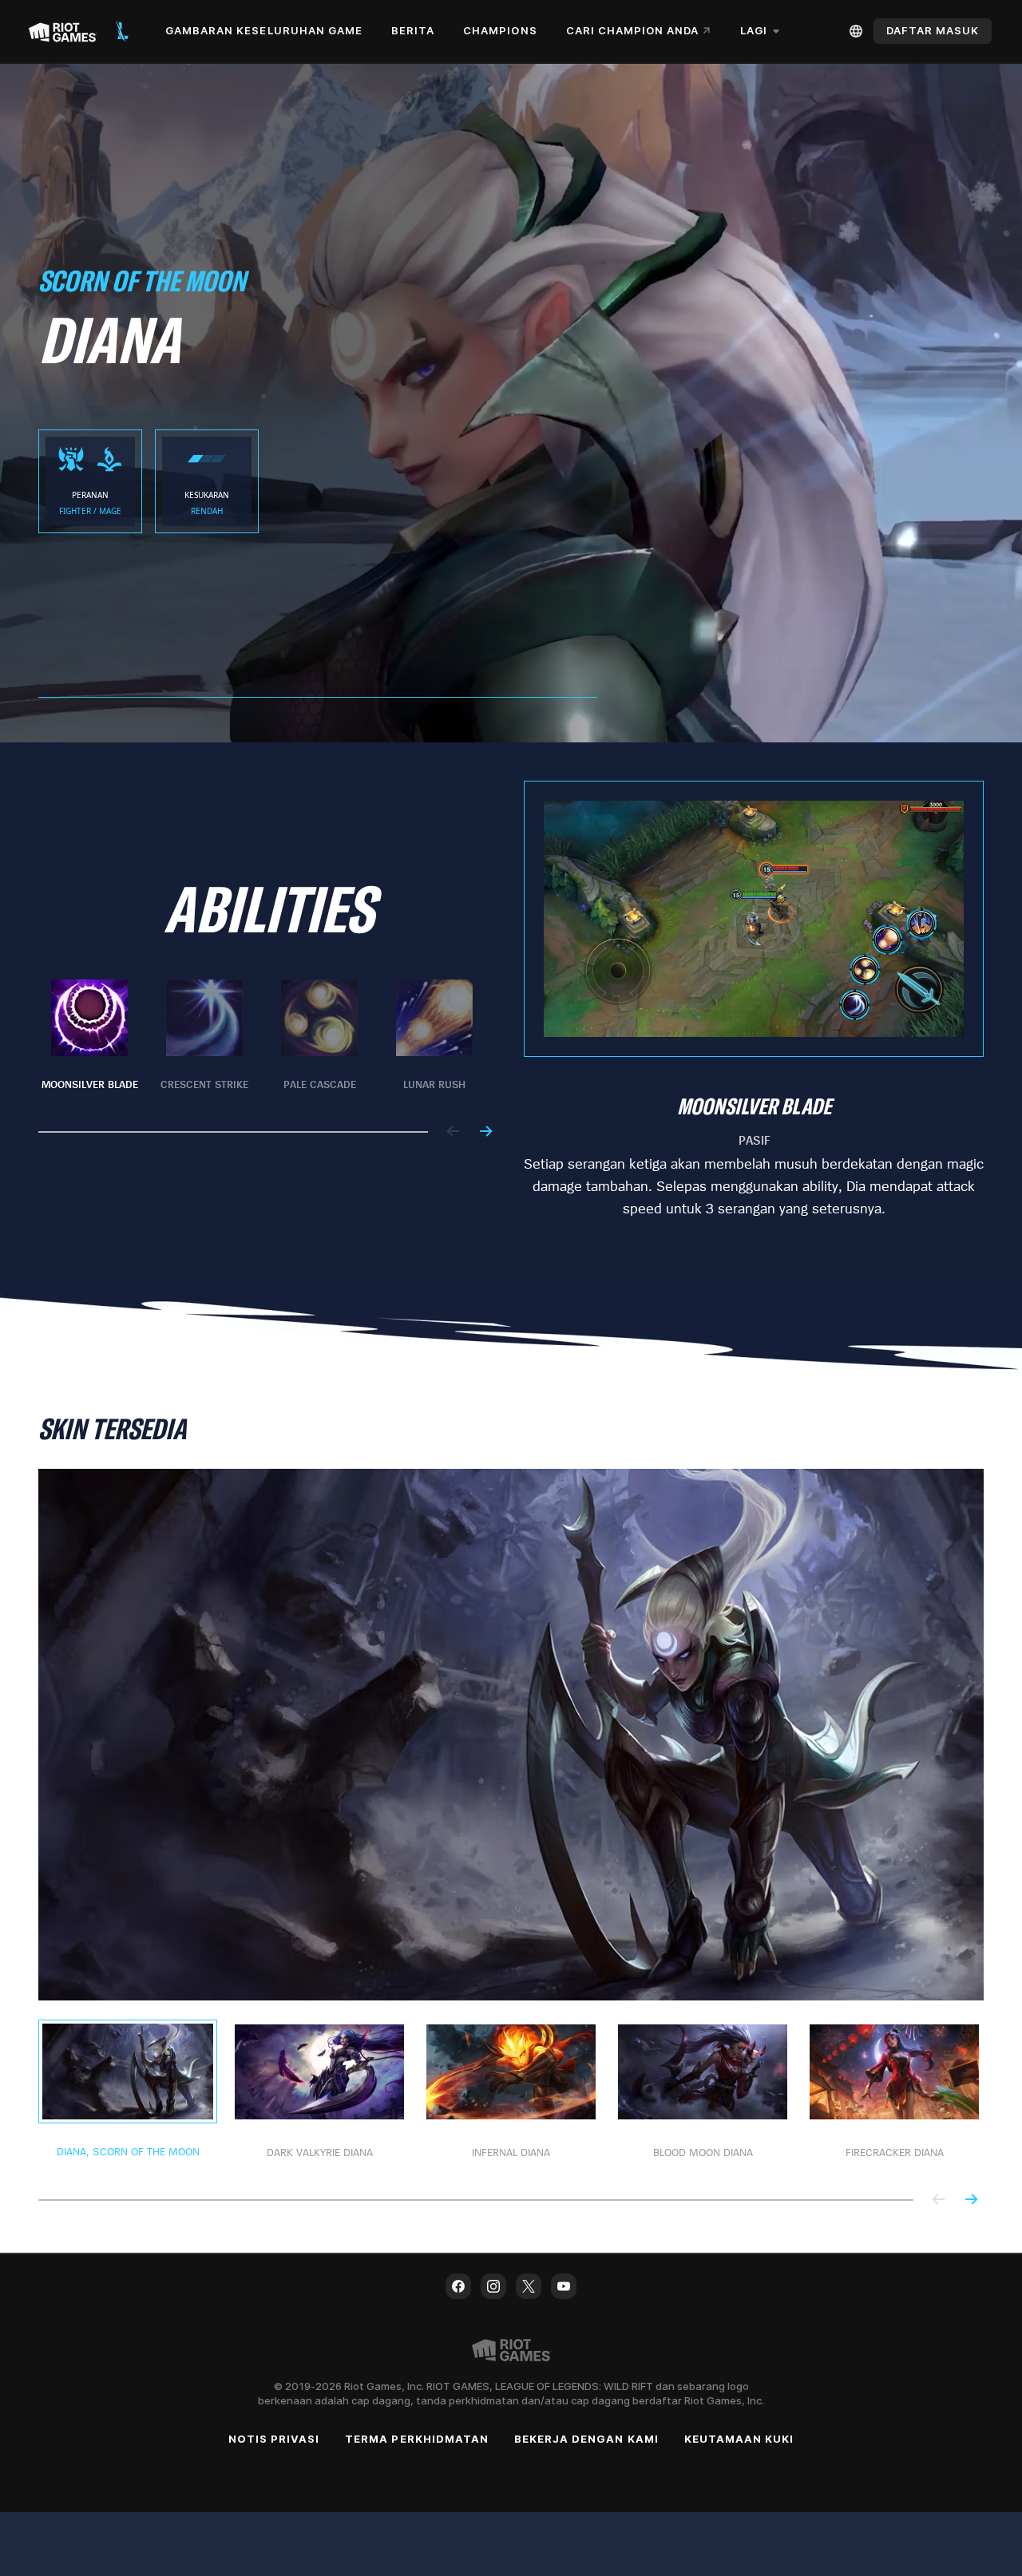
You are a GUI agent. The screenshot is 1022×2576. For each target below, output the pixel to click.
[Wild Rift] (122, 31)
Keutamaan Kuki (739, 2439)
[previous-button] (454, 1132)
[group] (262, 1036)
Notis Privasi (274, 2439)
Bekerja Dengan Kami (586, 2439)
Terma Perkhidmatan (417, 2439)
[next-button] (485, 1132)
